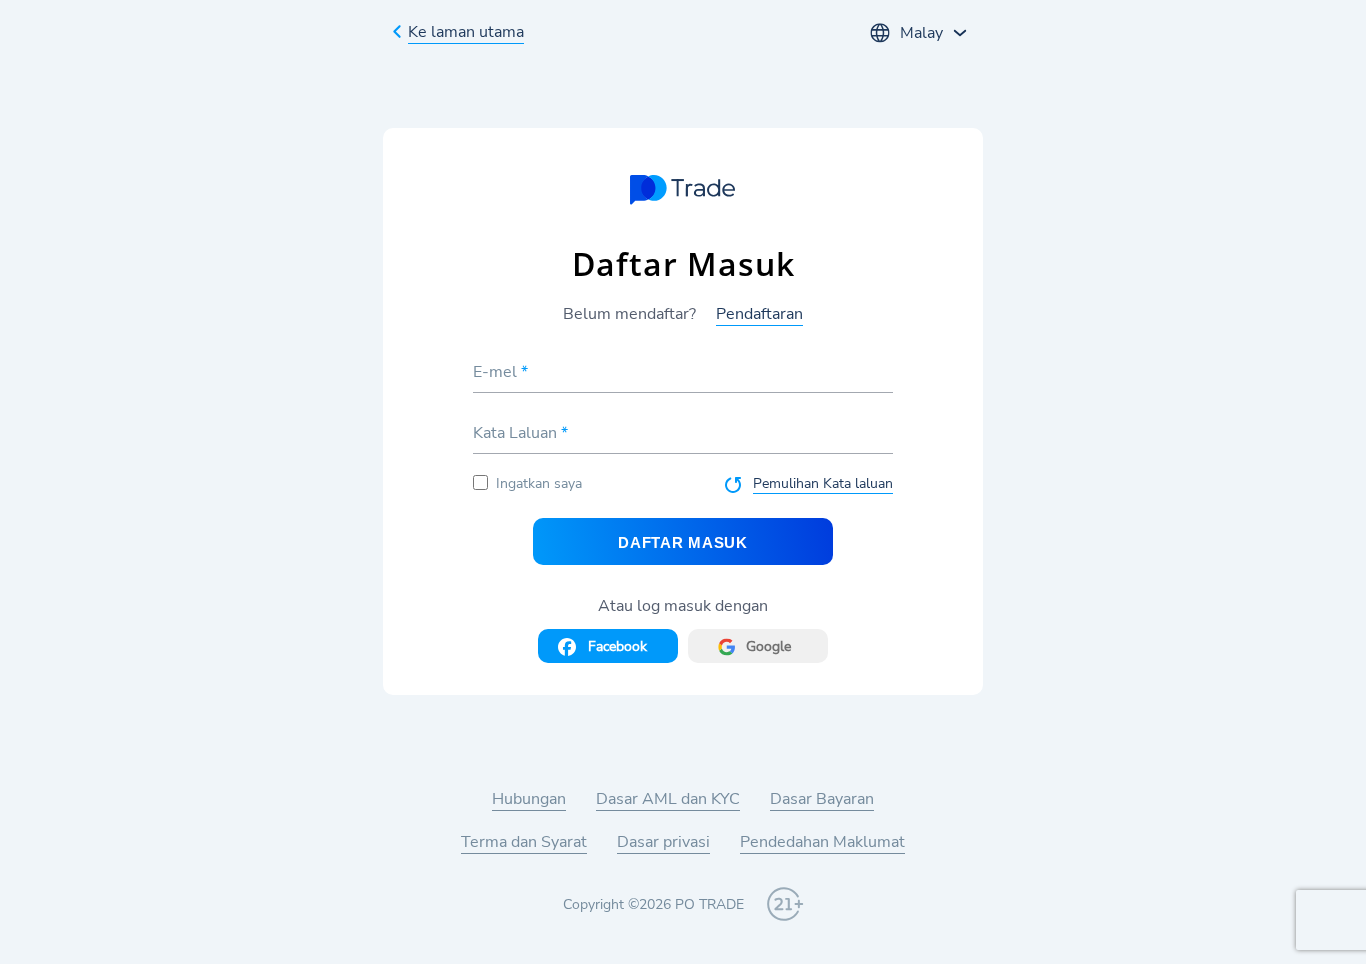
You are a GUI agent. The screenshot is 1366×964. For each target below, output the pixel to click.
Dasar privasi (663, 842)
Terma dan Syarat (524, 842)
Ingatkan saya (539, 483)
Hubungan (529, 799)
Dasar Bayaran (822, 799)
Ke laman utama (466, 32)
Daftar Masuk (682, 542)
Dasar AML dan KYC (668, 799)
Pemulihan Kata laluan (823, 483)
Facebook (617, 646)
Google (768, 646)
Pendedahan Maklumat (822, 842)
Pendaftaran (759, 314)
